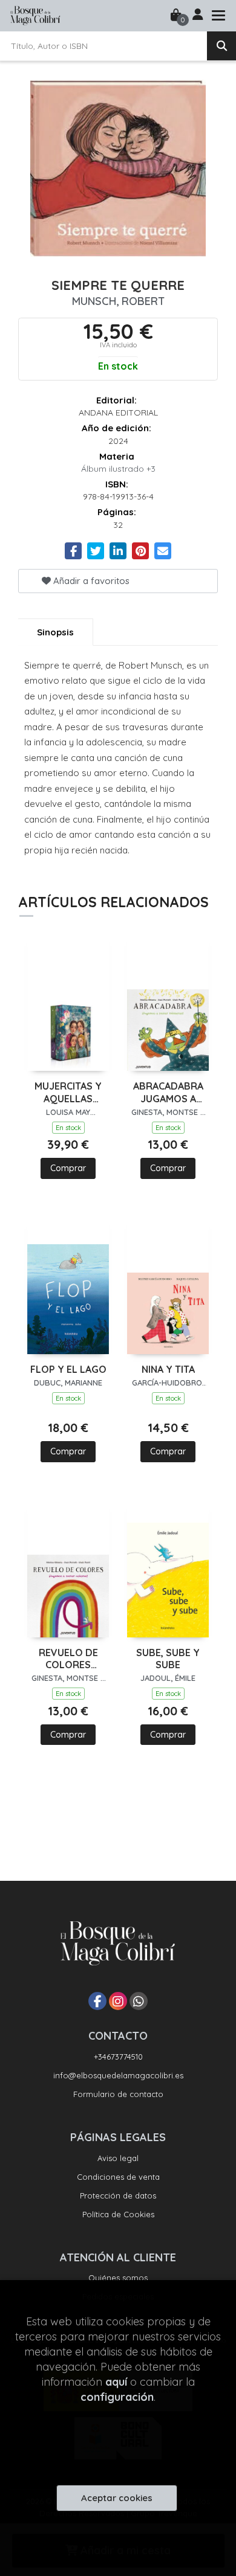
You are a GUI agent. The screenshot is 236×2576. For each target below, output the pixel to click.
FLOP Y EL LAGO (68, 1369)
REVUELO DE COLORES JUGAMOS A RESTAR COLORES (68, 1659)
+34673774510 (118, 2057)
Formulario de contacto (118, 2094)
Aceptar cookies (117, 2498)
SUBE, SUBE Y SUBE (168, 1659)
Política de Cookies (118, 2214)
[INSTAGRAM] (118, 2001)
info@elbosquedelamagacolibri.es (118, 2075)
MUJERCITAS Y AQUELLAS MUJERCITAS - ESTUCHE (68, 1093)
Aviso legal (118, 2158)
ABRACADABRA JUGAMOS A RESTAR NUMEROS (168, 1093)
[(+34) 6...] (139, 2001)
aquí (116, 2382)
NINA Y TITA (168, 1369)
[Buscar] (221, 46)
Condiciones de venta (118, 2177)
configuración (117, 2397)
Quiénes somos (118, 2278)
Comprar (68, 1168)
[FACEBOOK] (97, 2001)
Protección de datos (118, 2195)
